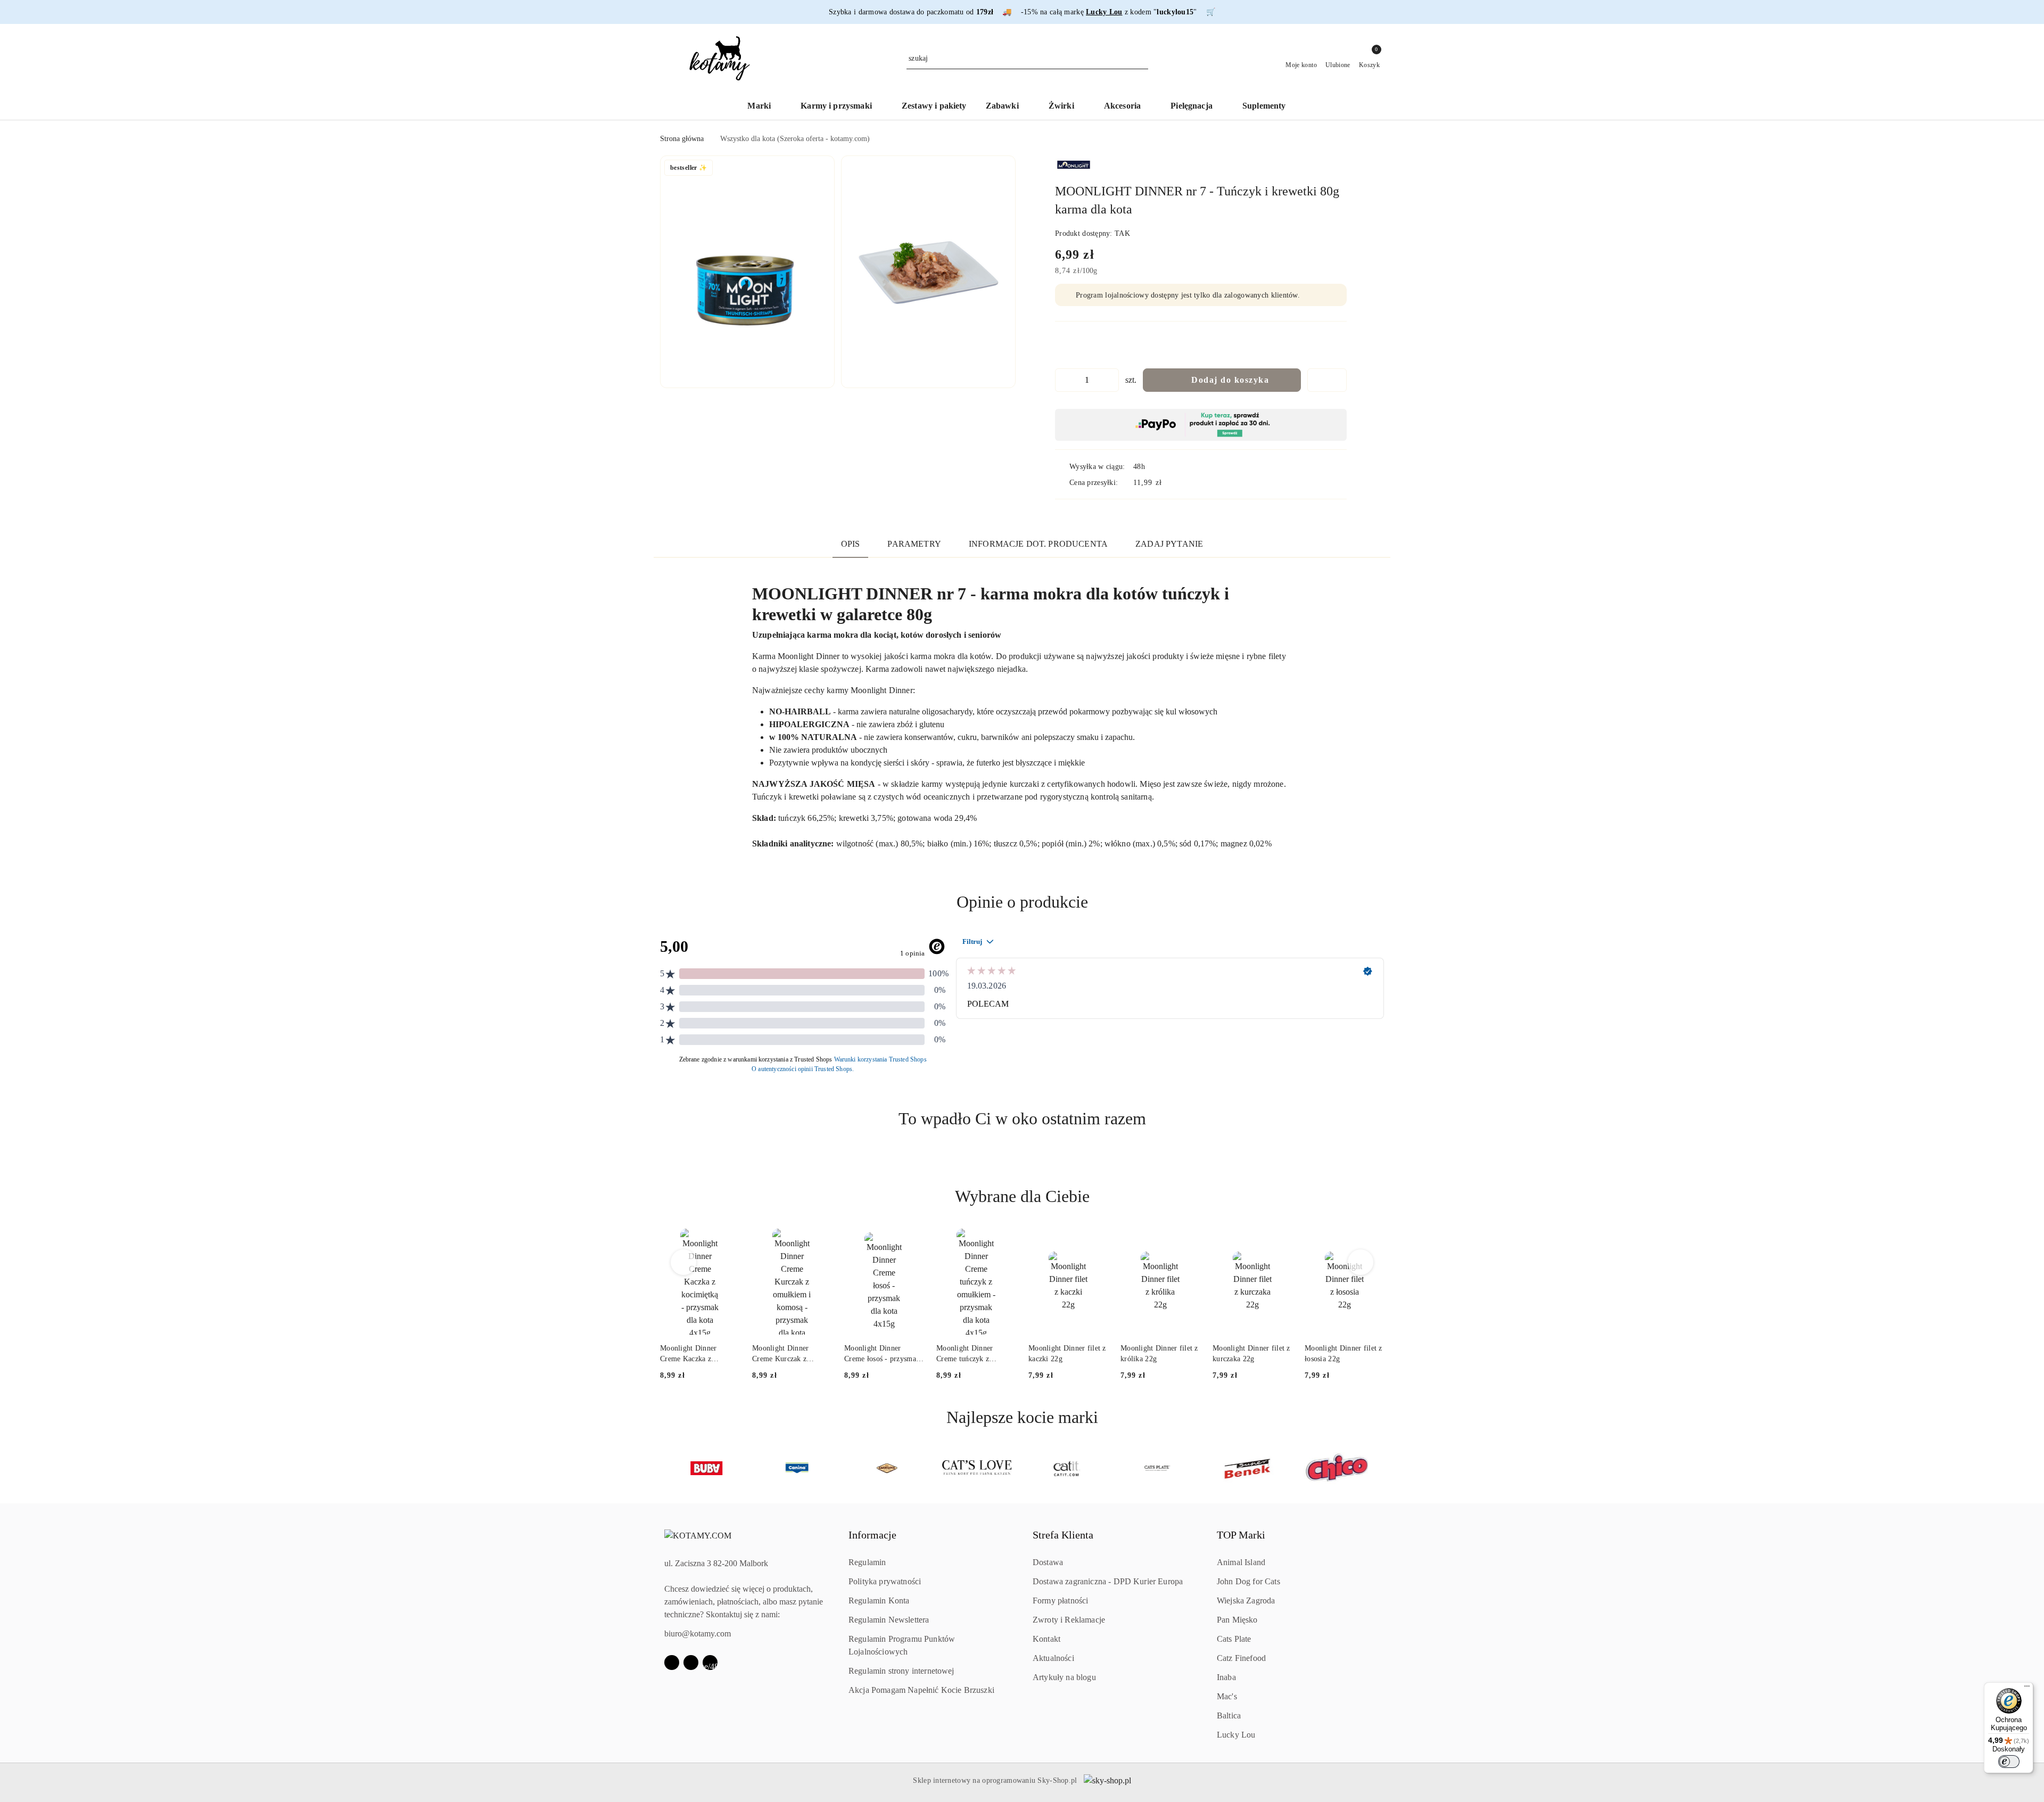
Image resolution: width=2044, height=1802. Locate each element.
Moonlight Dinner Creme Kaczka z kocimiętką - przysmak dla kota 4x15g (696, 1354)
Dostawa (1048, 1562)
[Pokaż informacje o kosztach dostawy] (1169, 482)
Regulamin (867, 1562)
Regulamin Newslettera (889, 1620)
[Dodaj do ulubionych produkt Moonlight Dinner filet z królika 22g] (1188, 1241)
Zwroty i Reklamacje (1069, 1620)
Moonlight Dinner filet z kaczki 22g (1067, 1353)
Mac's (1227, 1696)
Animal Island (1241, 1562)
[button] (747, 272)
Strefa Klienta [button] (1063, 1535)
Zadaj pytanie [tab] (1169, 544)
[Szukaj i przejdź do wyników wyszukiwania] (1142, 59)
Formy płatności (1060, 1601)
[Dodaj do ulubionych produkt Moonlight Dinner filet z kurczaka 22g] (1280, 1241)
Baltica (1229, 1715)
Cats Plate (1234, 1639)
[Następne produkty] (1361, 1262)
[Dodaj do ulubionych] (1327, 380)
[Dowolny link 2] (710, 1663)
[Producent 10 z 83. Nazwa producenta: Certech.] (1157, 1468)
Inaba (1226, 1677)
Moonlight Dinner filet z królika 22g (1159, 1353)
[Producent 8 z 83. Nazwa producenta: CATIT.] (977, 1468)
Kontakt (1046, 1639)
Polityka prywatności (885, 1581)
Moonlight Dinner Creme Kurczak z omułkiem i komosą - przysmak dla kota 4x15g (792, 1354)
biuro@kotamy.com (698, 1634)
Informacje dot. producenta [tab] (1038, 544)
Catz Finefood (1241, 1658)
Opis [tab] (851, 544)
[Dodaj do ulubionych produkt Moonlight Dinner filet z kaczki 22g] (1095, 1241)
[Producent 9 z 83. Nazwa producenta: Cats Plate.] (1067, 1468)
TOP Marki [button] (1241, 1535)
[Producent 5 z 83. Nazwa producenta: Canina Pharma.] (707, 1468)
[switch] (2009, 1762)
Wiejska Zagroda (1246, 1601)
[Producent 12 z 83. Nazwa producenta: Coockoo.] (1337, 1468)
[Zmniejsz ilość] (1064, 380)
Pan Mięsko (1237, 1620)
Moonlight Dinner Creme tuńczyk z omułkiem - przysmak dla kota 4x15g (971, 1354)
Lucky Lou (1236, 1735)
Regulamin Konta (879, 1601)
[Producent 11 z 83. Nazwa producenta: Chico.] (1247, 1468)
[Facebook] (672, 1663)
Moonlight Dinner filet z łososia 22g (1344, 1353)
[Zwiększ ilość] (1110, 380)
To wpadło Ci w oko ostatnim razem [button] (1022, 1118)
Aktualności (1053, 1658)
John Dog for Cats (1248, 1581)
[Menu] (2027, 1689)
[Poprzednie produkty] (684, 1262)
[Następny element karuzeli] (1379, 1468)
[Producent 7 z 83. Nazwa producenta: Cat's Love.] (887, 1468)
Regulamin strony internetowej (901, 1671)
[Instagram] (691, 1663)
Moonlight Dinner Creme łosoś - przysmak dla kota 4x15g (882, 1354)
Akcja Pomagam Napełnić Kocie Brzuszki (921, 1690)
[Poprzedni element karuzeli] (665, 1468)
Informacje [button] (872, 1535)
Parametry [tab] (914, 544)
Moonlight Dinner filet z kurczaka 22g (1251, 1353)
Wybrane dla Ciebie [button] (1022, 1196)
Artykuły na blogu (1064, 1677)
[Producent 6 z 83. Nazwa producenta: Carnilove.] (797, 1468)
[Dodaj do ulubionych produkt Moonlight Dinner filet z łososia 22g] (1372, 1241)
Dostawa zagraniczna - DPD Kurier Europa (1108, 1581)
